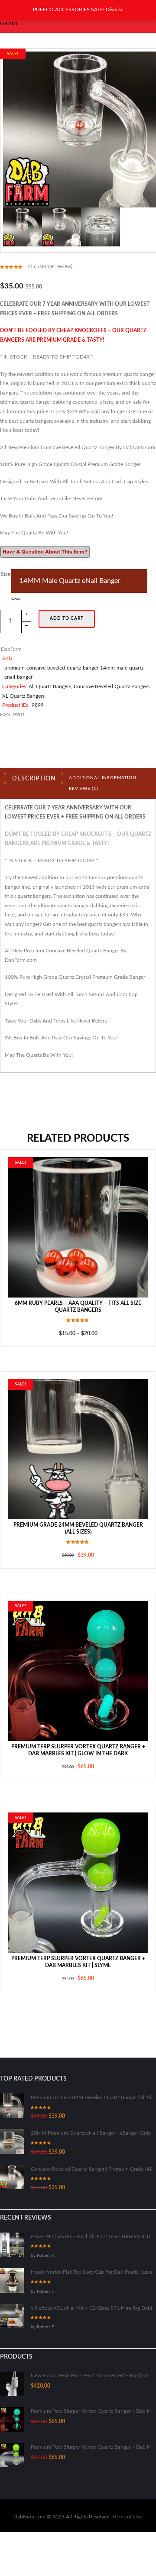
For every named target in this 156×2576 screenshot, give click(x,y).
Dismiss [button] (114, 10)
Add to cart (67, 602)
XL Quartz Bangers (23, 674)
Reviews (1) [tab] (83, 767)
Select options (78, 1205)
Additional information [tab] (103, 756)
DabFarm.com (29, 2495)
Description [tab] (34, 757)
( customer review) (50, 266)
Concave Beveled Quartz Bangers (112, 664)
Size (7, 574)
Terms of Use (127, 2495)
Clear (130, 578)
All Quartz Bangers (50, 664)
